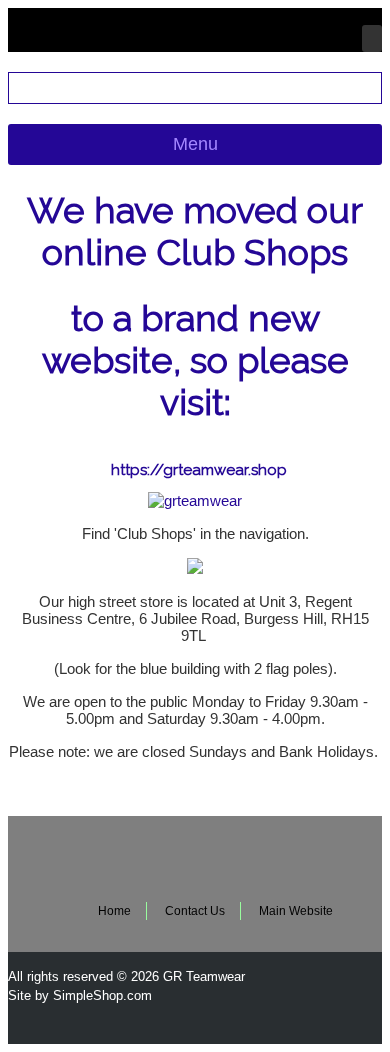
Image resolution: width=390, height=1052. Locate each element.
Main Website (296, 911)
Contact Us (195, 911)
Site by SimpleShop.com (80, 995)
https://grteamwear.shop (199, 470)
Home (114, 911)
